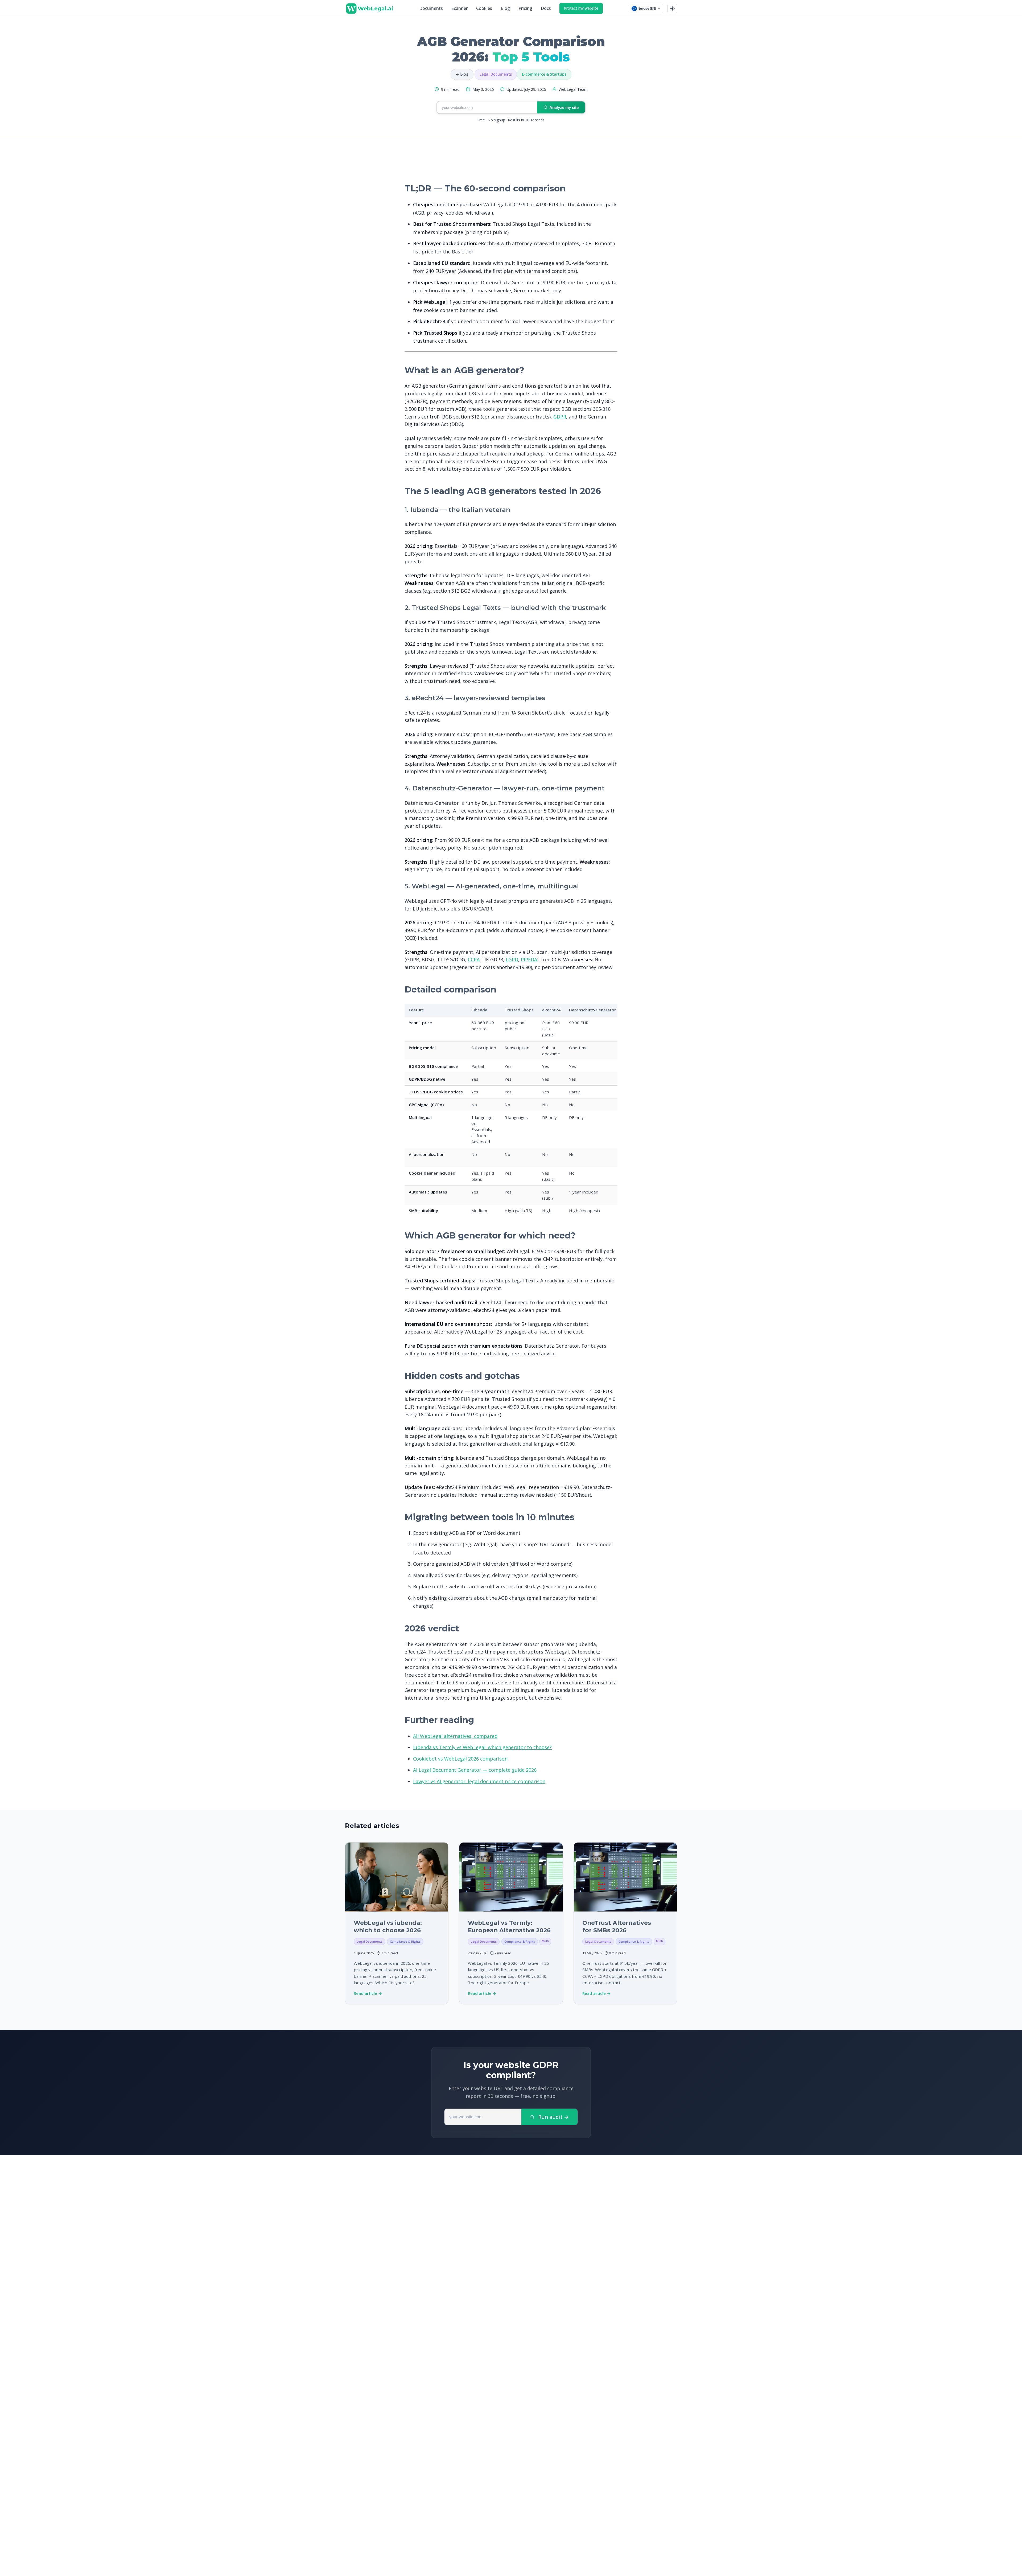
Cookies (484, 8)
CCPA (474, 959)
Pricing (525, 8)
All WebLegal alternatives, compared (455, 1736)
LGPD (512, 959)
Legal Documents (496, 74)
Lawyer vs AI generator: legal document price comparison (479, 1781)
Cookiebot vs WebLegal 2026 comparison (460, 1759)
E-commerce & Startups (544, 74)
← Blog (462, 74)
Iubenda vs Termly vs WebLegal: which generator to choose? (482, 1747)
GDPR (560, 417)
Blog (505, 8)
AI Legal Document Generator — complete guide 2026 (475, 1770)
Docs (546, 8)
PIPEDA (529, 959)
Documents (431, 8)
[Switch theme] (672, 9)
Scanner (460, 8)
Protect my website (581, 8)
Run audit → (553, 2117)
